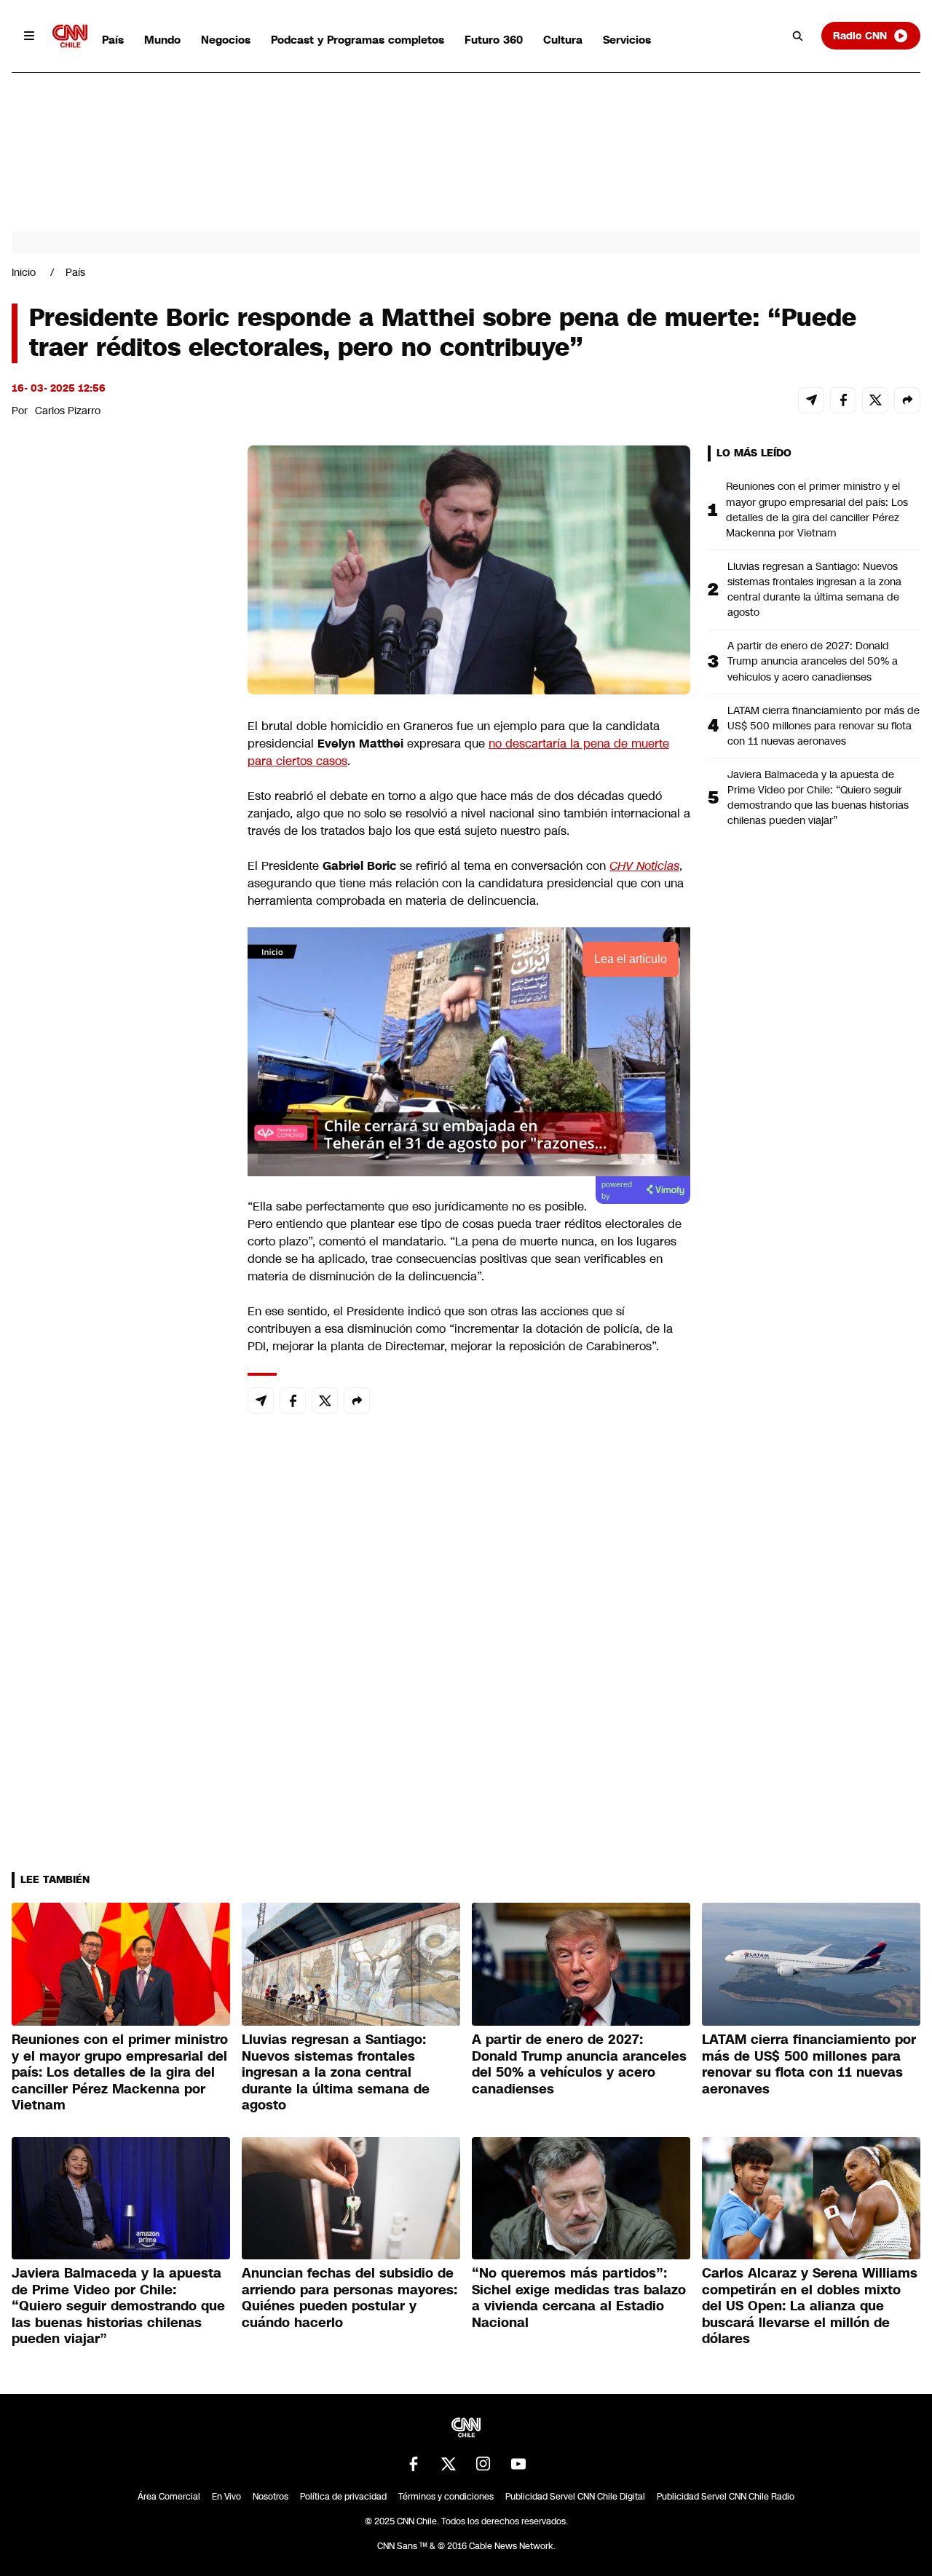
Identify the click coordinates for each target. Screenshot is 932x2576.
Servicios (627, 40)
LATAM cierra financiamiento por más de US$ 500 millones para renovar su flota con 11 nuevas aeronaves (824, 726)
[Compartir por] (907, 400)
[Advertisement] (121, 1280)
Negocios (226, 40)
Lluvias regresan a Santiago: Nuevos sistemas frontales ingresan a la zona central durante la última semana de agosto (814, 589)
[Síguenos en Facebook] (414, 2464)
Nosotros (270, 2497)
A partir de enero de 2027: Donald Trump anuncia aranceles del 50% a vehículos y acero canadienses (813, 661)
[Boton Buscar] (798, 36)
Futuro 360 (494, 40)
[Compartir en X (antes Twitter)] (875, 400)
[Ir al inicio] (70, 36)
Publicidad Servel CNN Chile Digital (575, 2497)
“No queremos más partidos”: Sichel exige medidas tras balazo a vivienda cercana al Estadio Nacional (579, 2298)
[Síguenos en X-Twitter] (449, 2464)
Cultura (563, 40)
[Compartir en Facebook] (843, 400)
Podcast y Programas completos (358, 40)
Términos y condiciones (446, 2497)
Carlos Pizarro (68, 411)
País (113, 40)
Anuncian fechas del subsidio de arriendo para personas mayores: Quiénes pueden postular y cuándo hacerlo (349, 2298)
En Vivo (226, 2497)
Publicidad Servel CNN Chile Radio (726, 2497)
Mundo (162, 40)
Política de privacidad (343, 2497)
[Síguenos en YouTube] (518, 2464)
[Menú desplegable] (29, 36)
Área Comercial (169, 2497)
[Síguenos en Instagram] (483, 2464)
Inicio (24, 272)
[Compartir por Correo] (811, 400)
